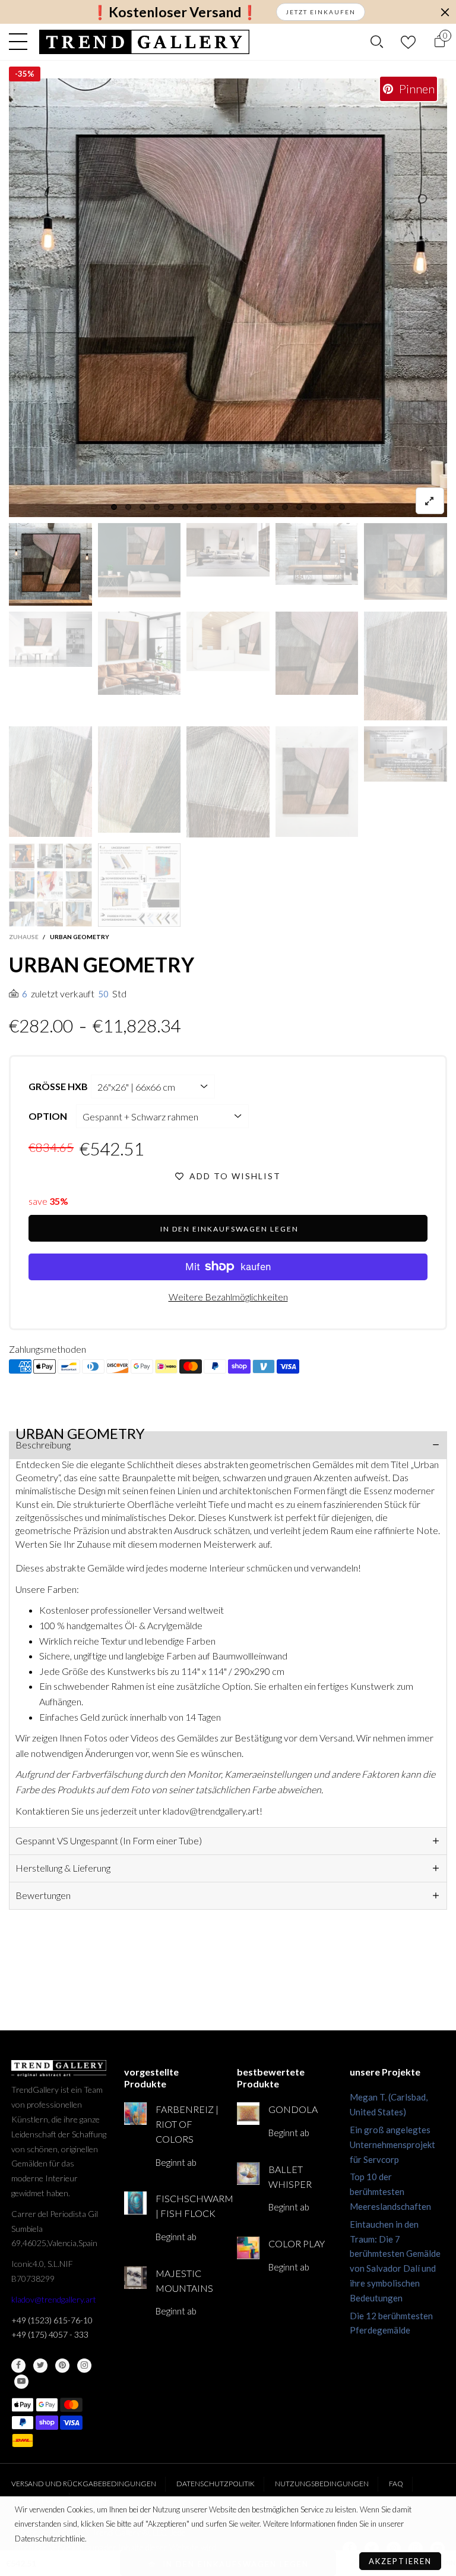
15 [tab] (313, 507)
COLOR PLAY (297, 2243)
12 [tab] (271, 507)
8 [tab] (214, 507)
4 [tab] (157, 507)
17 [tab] (342, 507)
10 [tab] (242, 507)
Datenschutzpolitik (216, 2484)
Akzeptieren (400, 2561)
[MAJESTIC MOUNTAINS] (135, 2278)
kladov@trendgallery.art (54, 2299)
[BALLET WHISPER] (248, 2174)
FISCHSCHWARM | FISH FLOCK (187, 2206)
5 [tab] (171, 507)
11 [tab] (256, 507)
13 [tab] (285, 507)
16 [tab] (328, 507)
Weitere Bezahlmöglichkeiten (228, 1297)
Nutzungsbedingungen (322, 2484)
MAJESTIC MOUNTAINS (184, 2281)
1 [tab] (114, 507)
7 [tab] (199, 507)
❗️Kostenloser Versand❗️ (175, 12)
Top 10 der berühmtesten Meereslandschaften (390, 2191)
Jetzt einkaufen (321, 12)
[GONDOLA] (248, 2114)
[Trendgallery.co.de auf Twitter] (40, 2366)
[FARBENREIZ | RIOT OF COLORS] (135, 2114)
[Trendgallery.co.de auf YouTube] (21, 2382)
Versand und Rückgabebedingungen (84, 2484)
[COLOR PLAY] (248, 2248)
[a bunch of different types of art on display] (140, 885)
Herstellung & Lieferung (63, 1868)
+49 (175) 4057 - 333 (50, 2334)
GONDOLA (293, 2109)
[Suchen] (377, 42)
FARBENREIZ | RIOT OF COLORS (187, 2124)
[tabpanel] (228, 298)
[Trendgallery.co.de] (145, 42)
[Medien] (430, 501)
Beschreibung (43, 1445)
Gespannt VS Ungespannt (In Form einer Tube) (109, 1840)
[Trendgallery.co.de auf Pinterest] (62, 2366)
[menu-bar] (21, 42)
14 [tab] (299, 507)
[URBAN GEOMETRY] (228, 298)
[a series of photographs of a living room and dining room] (50, 885)
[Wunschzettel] (408, 42)
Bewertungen (43, 1895)
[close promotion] (445, 12)
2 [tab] (128, 507)
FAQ (396, 2484)
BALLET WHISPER (290, 2177)
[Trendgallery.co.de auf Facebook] (18, 2366)
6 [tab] (185, 507)
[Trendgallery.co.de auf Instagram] (84, 2366)
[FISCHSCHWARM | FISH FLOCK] (135, 2203)
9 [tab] (228, 507)
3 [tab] (142, 507)
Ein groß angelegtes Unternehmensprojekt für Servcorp (392, 2144)
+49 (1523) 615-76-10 (52, 2320)
